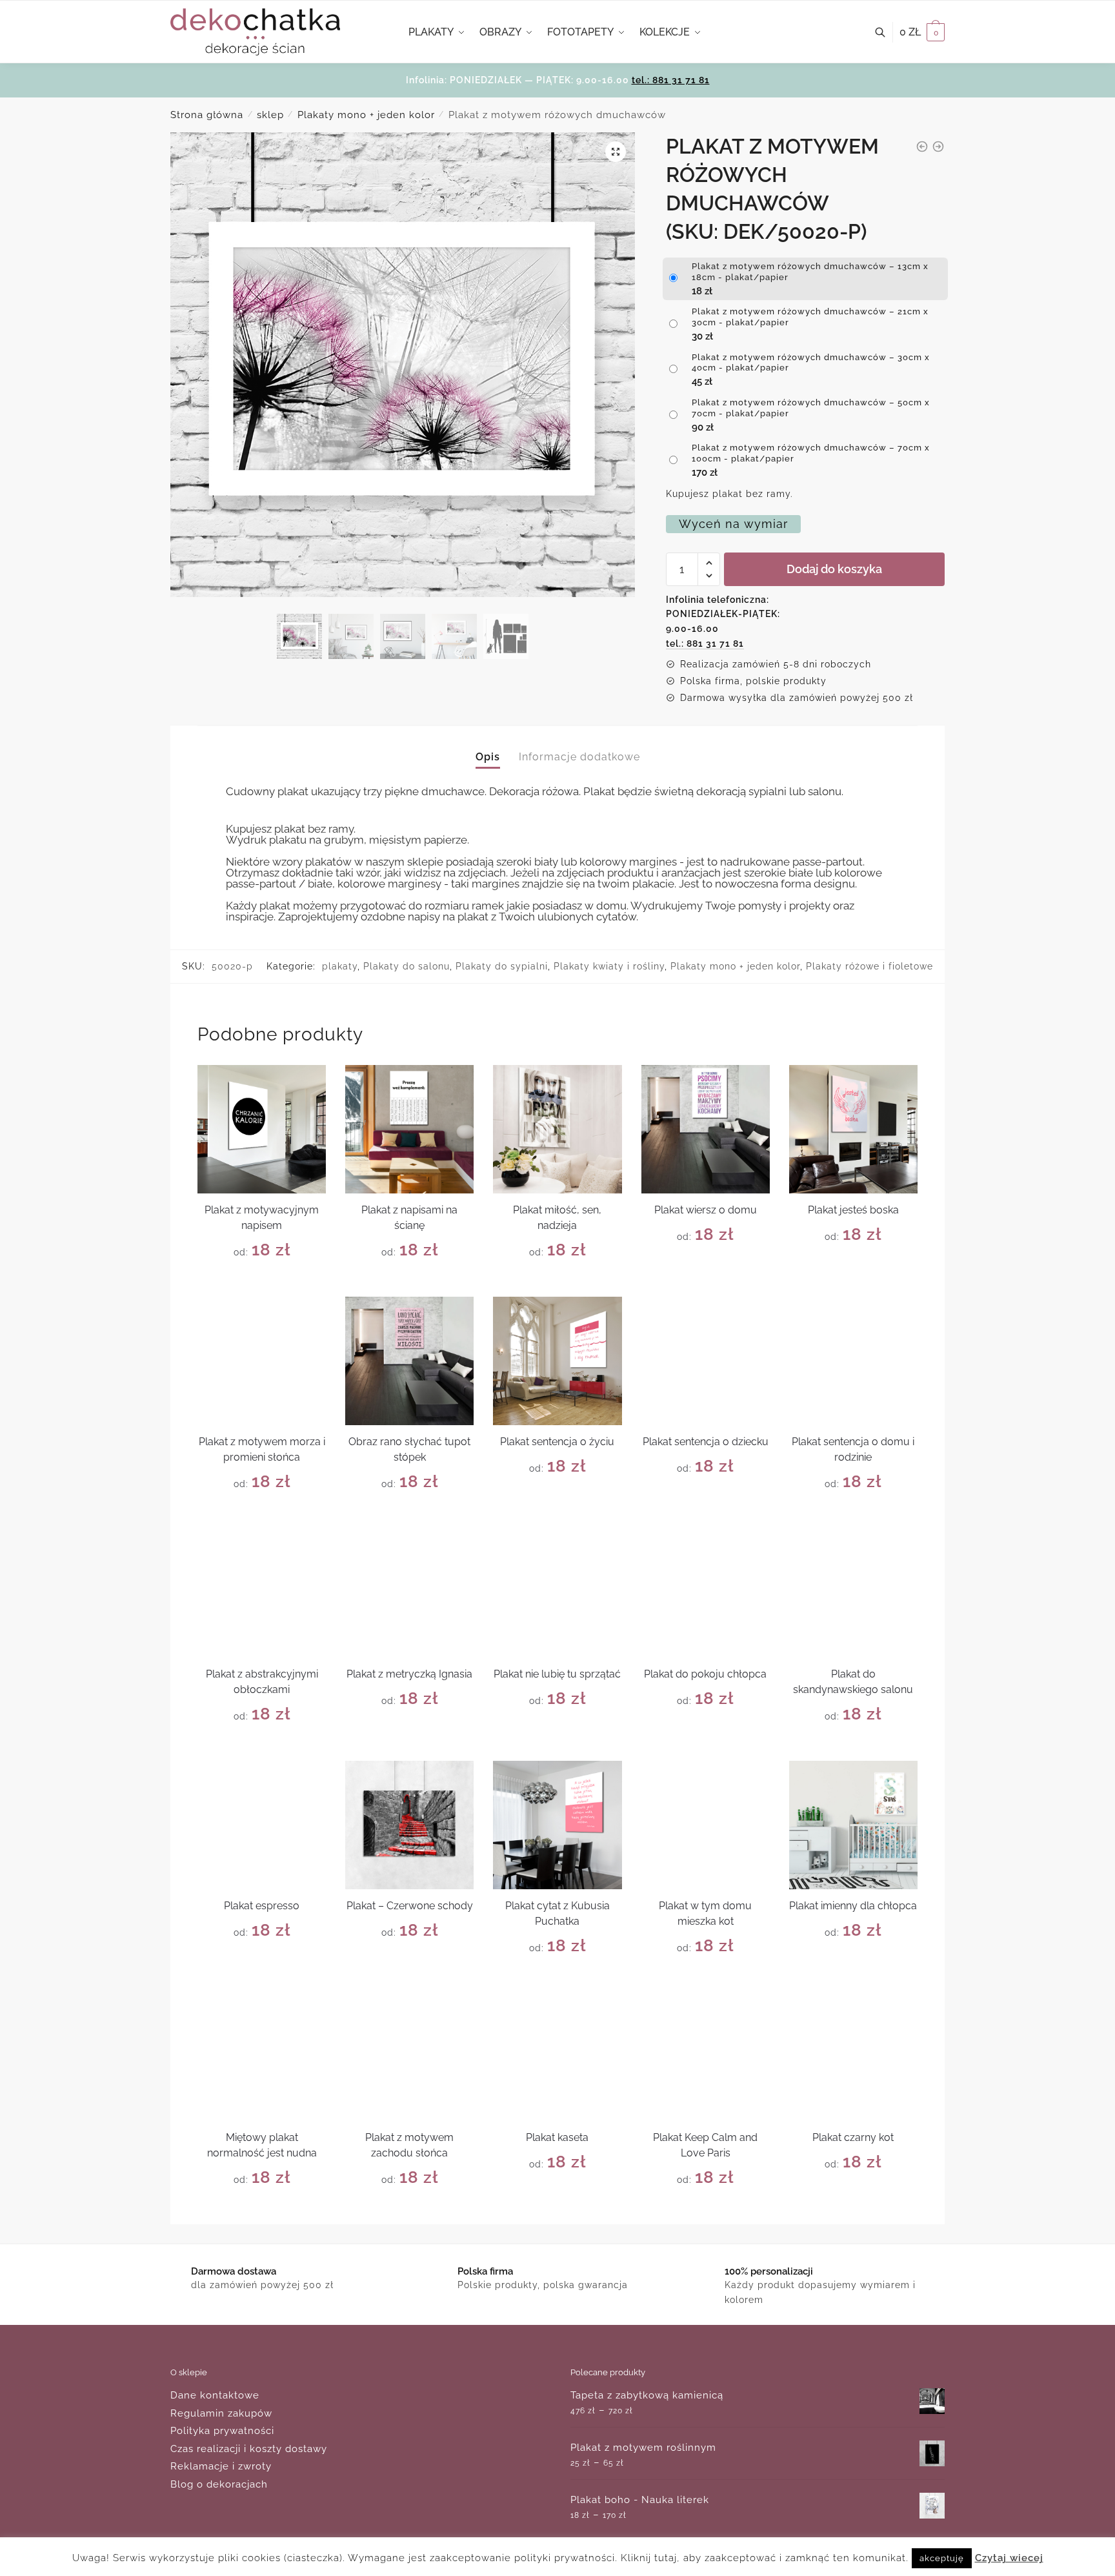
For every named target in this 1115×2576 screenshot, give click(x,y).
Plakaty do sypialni (502, 966)
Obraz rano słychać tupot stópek (409, 1449)
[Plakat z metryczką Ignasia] (409, 1593)
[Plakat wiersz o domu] (706, 1129)
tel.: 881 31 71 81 (671, 80)
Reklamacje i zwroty (221, 2466)
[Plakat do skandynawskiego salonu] (853, 1593)
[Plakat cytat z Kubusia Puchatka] (557, 1825)
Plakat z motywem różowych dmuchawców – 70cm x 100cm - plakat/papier (811, 453)
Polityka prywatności (222, 2431)
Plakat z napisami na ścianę (409, 1218)
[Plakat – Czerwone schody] (409, 1825)
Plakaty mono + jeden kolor (366, 115)
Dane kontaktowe (215, 2395)
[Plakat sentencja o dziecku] (706, 1361)
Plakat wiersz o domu (706, 1210)
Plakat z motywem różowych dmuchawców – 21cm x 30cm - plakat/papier (810, 317)
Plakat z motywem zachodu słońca (409, 2145)
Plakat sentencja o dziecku (706, 1442)
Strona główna (207, 115)
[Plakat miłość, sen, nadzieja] (557, 1129)
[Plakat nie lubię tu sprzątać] (557, 1593)
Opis (488, 757)
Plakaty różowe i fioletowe (869, 966)
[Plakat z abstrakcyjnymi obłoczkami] (262, 1593)
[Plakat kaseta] (557, 2057)
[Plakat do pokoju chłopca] (706, 1593)
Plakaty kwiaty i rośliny (609, 966)
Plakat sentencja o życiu (557, 1442)
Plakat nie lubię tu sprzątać (557, 1674)
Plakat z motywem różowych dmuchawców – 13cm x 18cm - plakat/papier (810, 272)
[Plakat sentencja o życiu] (557, 1361)
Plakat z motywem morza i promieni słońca (262, 1449)
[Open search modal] (887, 32)
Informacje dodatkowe (579, 757)
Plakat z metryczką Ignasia (409, 1674)
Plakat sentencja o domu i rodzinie (853, 1449)
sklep (270, 115)
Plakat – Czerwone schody (410, 1906)
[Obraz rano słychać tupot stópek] (409, 1361)
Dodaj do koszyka (834, 569)
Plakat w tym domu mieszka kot (705, 1913)
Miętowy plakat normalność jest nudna (262, 2145)
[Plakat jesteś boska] (853, 1129)
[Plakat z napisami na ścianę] (409, 1129)
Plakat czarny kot (853, 2137)
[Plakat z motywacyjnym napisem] (262, 1129)
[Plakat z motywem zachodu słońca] (409, 2057)
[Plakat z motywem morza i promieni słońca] (262, 1361)
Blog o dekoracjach (219, 2484)
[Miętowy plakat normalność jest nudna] (262, 2057)
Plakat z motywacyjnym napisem (262, 1218)
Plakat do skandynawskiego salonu (853, 1682)
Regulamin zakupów (221, 2413)
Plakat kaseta (557, 2137)
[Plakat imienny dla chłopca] (853, 1825)
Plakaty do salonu (407, 966)
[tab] (488, 746)
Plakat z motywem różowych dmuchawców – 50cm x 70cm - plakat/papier (811, 408)
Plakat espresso (262, 1906)
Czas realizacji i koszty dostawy (249, 2449)
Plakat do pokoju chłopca (705, 1674)
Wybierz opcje (262, 1282)
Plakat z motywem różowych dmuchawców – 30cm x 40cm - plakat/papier (811, 363)
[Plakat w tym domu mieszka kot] (706, 1825)
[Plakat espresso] (262, 1825)
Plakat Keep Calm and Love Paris (705, 2145)
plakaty (340, 966)
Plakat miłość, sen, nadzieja (557, 1218)
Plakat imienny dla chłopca (853, 1906)
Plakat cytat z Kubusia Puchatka (557, 1913)
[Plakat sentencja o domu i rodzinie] (853, 1361)
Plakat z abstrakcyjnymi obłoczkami (262, 1682)
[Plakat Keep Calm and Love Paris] (706, 2057)
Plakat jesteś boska (853, 1210)
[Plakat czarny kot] (853, 2057)
